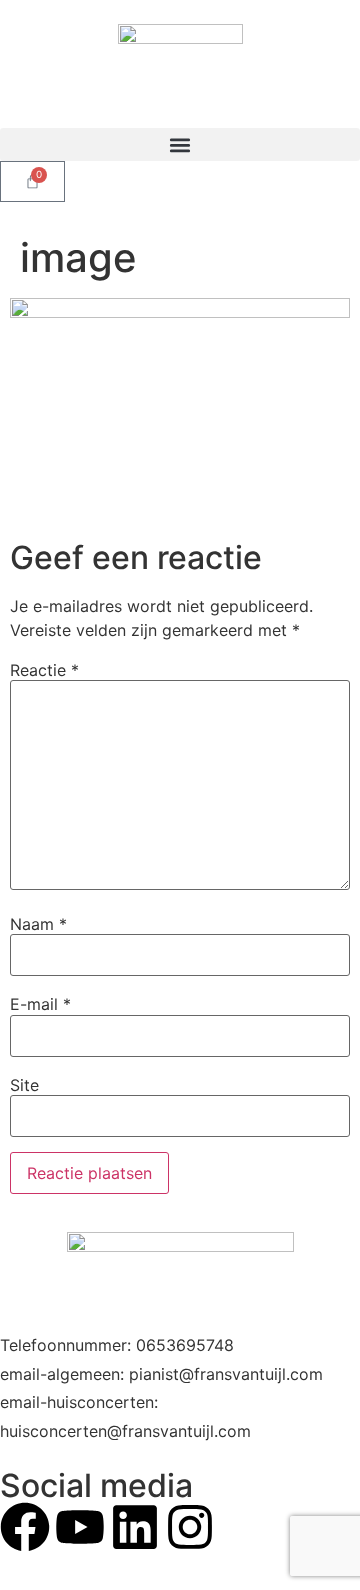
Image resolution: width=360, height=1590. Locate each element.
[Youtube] (80, 1527)
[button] (180, 144)
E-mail (40, 1004)
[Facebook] (25, 1527)
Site (24, 1085)
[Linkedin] (135, 1527)
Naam (38, 924)
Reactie (44, 670)
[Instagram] (190, 1527)
